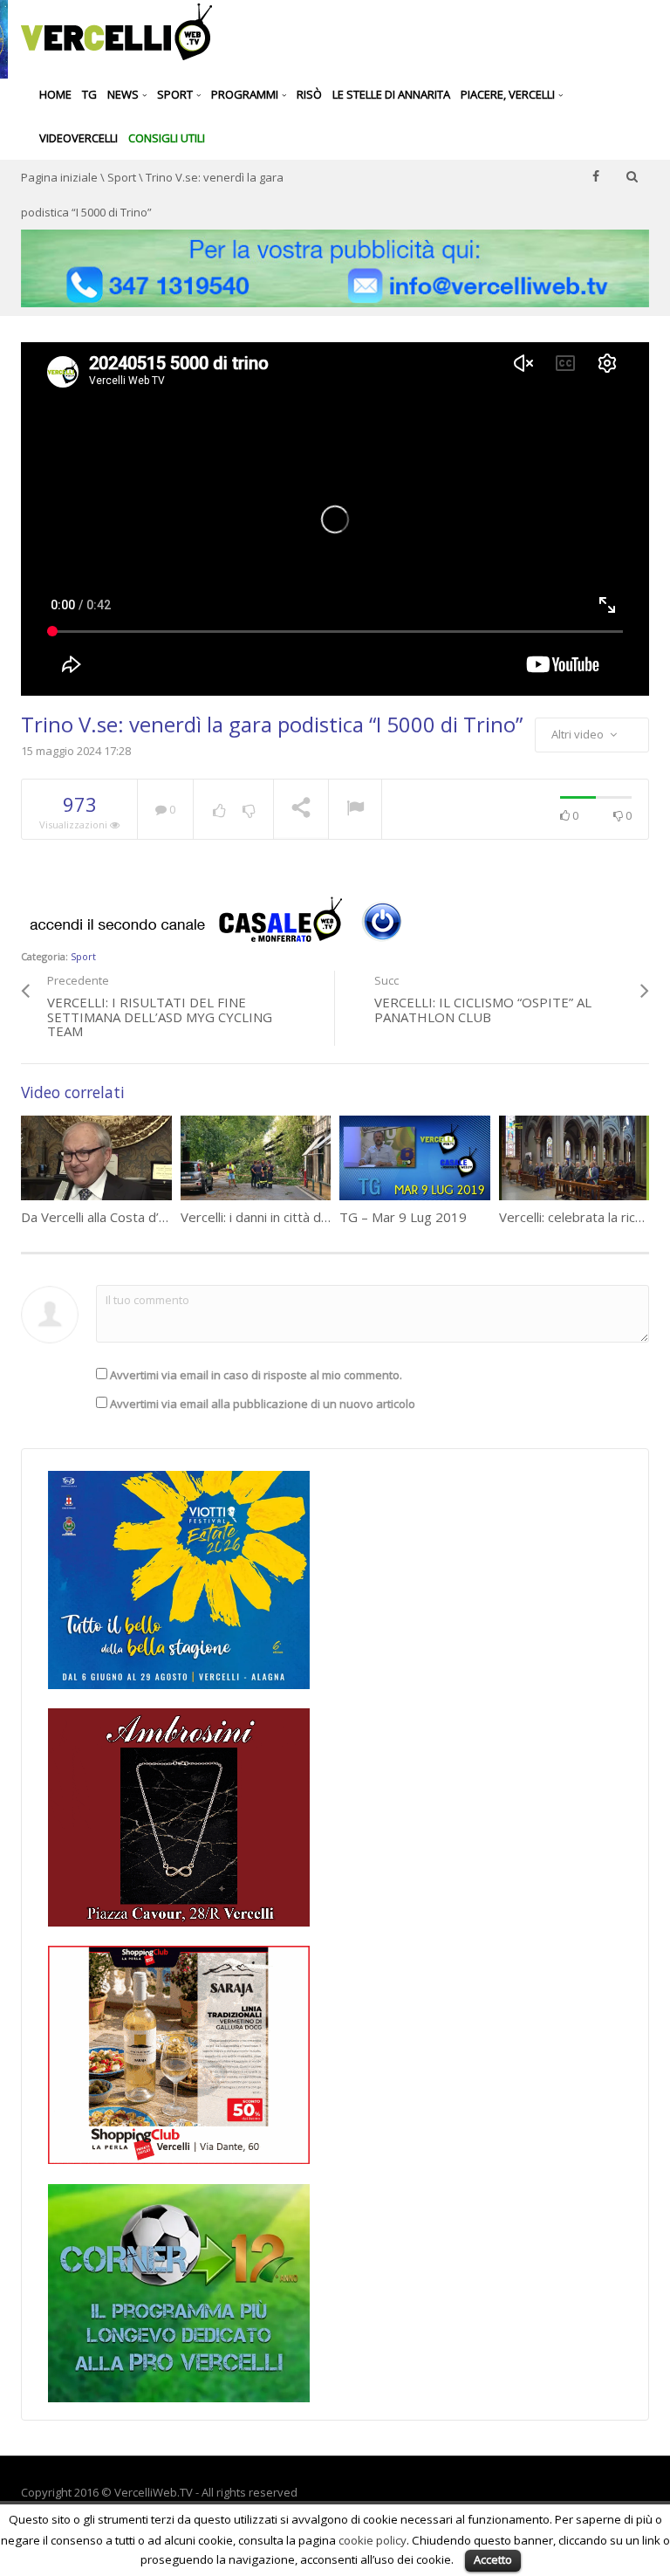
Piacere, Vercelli (509, 94)
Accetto (493, 2559)
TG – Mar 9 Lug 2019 (403, 1217)
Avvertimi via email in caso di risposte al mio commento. (256, 1375)
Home (55, 94)
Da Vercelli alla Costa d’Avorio (109, 1217)
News (124, 94)
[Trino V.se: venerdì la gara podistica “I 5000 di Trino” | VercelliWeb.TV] (116, 31)
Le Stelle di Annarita (391, 94)
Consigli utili (167, 138)
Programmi (246, 94)
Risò (309, 94)
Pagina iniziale (59, 177)
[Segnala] (355, 810)
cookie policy (373, 2540)
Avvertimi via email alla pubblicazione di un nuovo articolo (263, 1404)
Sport (176, 94)
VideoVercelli (79, 138)
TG (89, 94)
